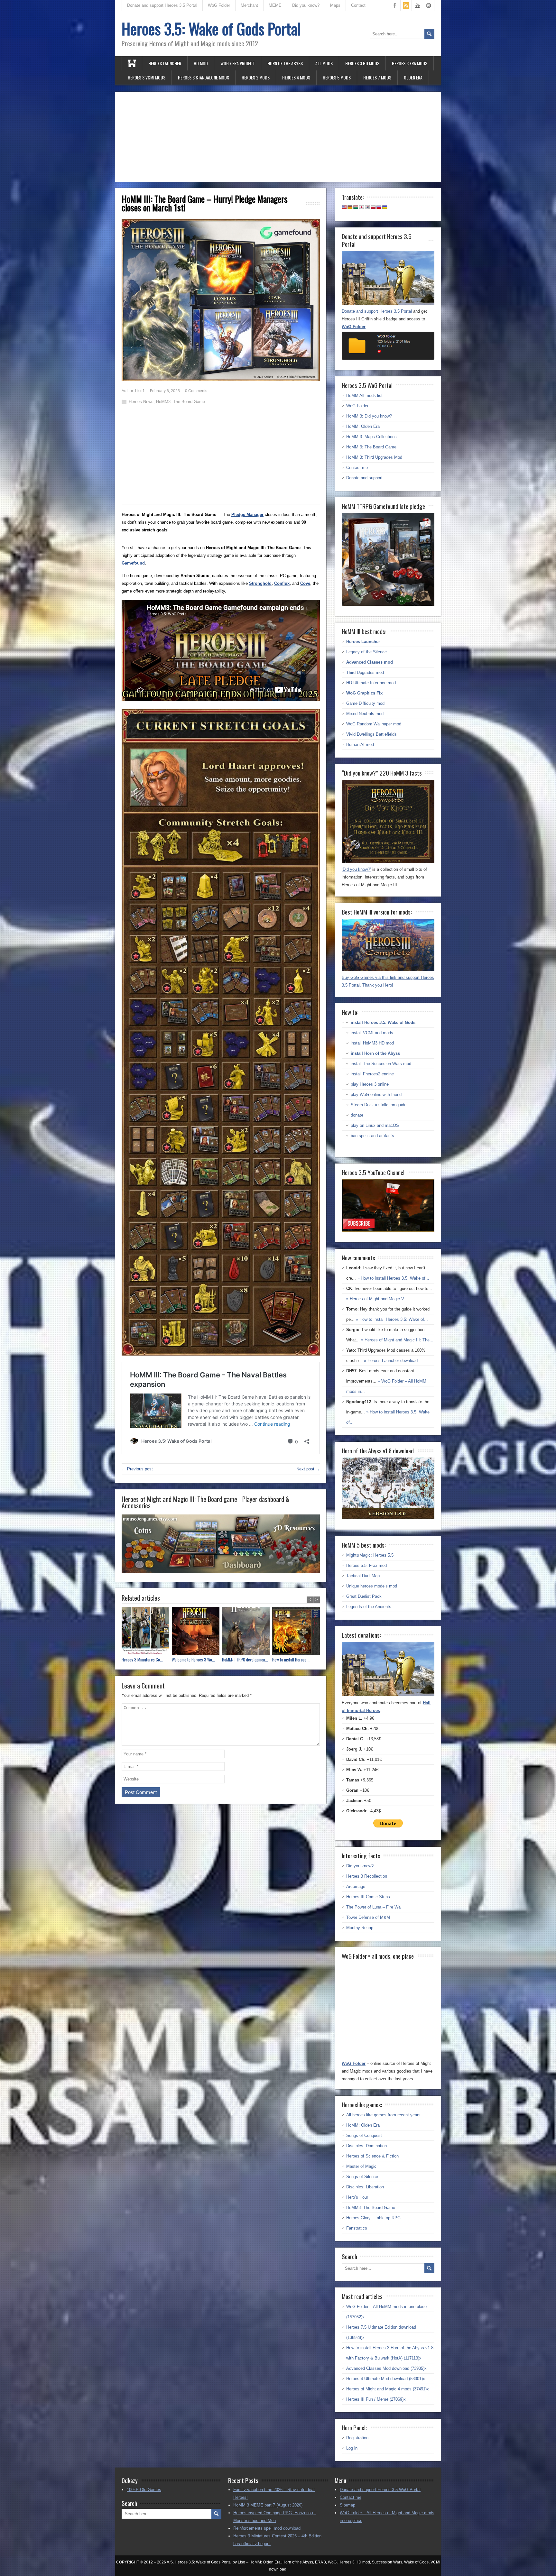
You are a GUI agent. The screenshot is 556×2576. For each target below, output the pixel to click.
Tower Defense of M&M (368, 1917)
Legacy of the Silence (366, 652)
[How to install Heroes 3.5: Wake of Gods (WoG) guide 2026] (297, 1632)
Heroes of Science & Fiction (372, 2156)
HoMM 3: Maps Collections (371, 437)
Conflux (282, 583)
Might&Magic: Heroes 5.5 (370, 1555)
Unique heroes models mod (372, 1586)
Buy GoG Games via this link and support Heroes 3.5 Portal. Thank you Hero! (388, 981)
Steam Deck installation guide (379, 1105)
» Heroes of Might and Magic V (375, 1299)
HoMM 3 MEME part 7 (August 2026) (268, 2505)
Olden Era (413, 77)
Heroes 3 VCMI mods (147, 77)
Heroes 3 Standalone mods (204, 77)
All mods (324, 63)
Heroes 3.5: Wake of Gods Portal (211, 28)
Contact (358, 5)
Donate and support (364, 478)
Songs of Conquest (364, 2135)
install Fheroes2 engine (372, 1074)
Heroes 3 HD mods (362, 63)
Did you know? (306, 5)
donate (357, 1115)
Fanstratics (357, 2228)
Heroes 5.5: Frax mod (366, 1565)
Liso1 (140, 391)
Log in (352, 2448)
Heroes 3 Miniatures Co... (142, 1660)
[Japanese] (362, 207)
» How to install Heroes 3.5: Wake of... (393, 1278)
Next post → (308, 1469)
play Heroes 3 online (370, 1084)
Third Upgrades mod (365, 672)
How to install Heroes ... (291, 1660)
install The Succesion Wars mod (381, 1064)
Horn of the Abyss (285, 63)
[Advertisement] (278, 137)
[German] (350, 207)
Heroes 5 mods (337, 77)
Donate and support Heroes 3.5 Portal (162, 5)
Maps (335, 5)
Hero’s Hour (357, 2197)
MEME (275, 5)
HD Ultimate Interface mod (371, 683)
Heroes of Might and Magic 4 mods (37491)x (388, 2389)
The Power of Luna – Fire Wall (374, 1907)
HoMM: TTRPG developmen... (245, 1660)
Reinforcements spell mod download (267, 2528)
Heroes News (141, 402)
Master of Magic (361, 2166)
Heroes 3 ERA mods (410, 63)
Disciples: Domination (366, 2146)
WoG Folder (219, 5)
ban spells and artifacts (372, 1136)
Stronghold (260, 583)
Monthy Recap (360, 1928)
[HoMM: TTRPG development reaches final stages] (247, 1632)
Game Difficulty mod (365, 703)
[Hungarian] (356, 207)
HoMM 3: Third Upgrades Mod (374, 457)
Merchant (249, 5)
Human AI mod (360, 745)
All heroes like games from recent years (383, 2115)
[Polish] (373, 207)
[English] (344, 207)
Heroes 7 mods (377, 77)
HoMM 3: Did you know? (369, 416)
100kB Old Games (144, 2490)
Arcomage (356, 1886)
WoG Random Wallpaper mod (374, 724)
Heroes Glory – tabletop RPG (373, 2218)
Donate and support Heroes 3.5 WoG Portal (380, 2490)
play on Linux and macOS (375, 1125)
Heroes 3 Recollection (367, 1876)
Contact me (357, 468)
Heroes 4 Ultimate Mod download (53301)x (386, 2379)
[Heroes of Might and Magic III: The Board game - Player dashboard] (221, 1571)
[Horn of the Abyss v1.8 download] (388, 1518)
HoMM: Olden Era (363, 426)
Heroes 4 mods (296, 77)
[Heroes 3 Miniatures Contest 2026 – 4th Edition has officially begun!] (147, 1632)
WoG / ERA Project (238, 63)
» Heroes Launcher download (391, 1361)
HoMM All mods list (364, 396)
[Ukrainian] (385, 207)
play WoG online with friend (376, 1095)
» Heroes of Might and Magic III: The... (397, 1340)
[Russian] (379, 207)
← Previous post (137, 1469)
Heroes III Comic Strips (368, 1897)
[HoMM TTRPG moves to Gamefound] (388, 604)
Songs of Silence (362, 2177)
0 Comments (196, 391)
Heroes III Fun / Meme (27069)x (376, 2399)
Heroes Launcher (165, 63)
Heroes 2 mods (256, 77)
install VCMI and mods (372, 1033)
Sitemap (347, 2505)
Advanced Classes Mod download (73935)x (386, 2368)
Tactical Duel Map (363, 1576)
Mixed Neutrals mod (365, 714)
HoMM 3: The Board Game (371, 447)
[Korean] (367, 207)
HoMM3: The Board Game (181, 402)
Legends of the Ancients (369, 1607)
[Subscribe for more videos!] (388, 1231)
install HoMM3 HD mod (372, 1043)
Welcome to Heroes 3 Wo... (193, 1660)
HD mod (201, 63)
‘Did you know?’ (356, 869)
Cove (305, 583)
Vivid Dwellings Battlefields (371, 734)
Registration (357, 2438)
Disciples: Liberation (365, 2187)
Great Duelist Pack (364, 1596)
